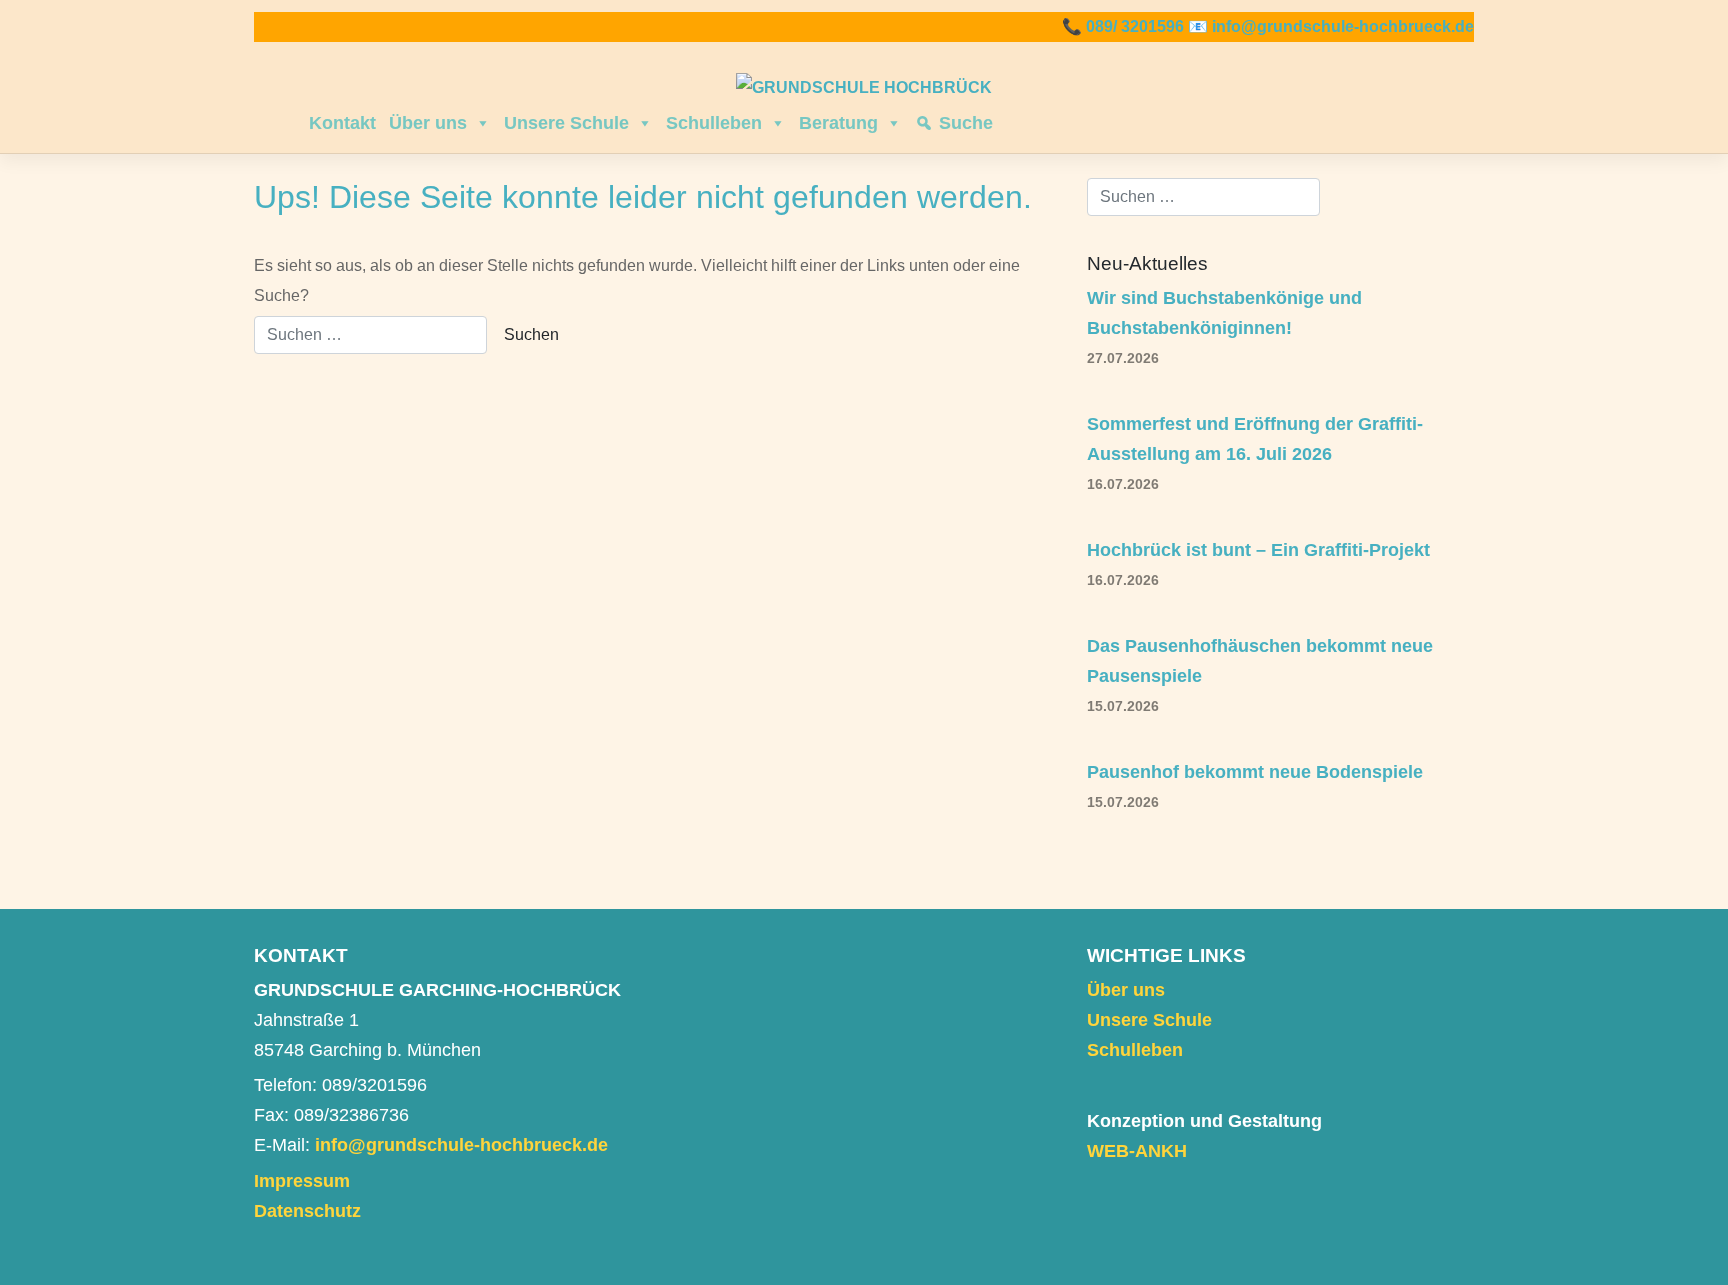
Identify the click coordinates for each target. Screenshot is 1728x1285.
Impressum (302, 1181)
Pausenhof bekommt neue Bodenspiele (1255, 772)
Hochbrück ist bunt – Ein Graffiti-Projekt (1258, 550)
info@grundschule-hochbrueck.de (1343, 26)
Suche (966, 123)
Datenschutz (307, 1211)
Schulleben (714, 123)
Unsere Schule (566, 123)
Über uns (428, 123)
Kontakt (342, 123)
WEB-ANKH (1137, 1151)
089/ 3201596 (1135, 26)
